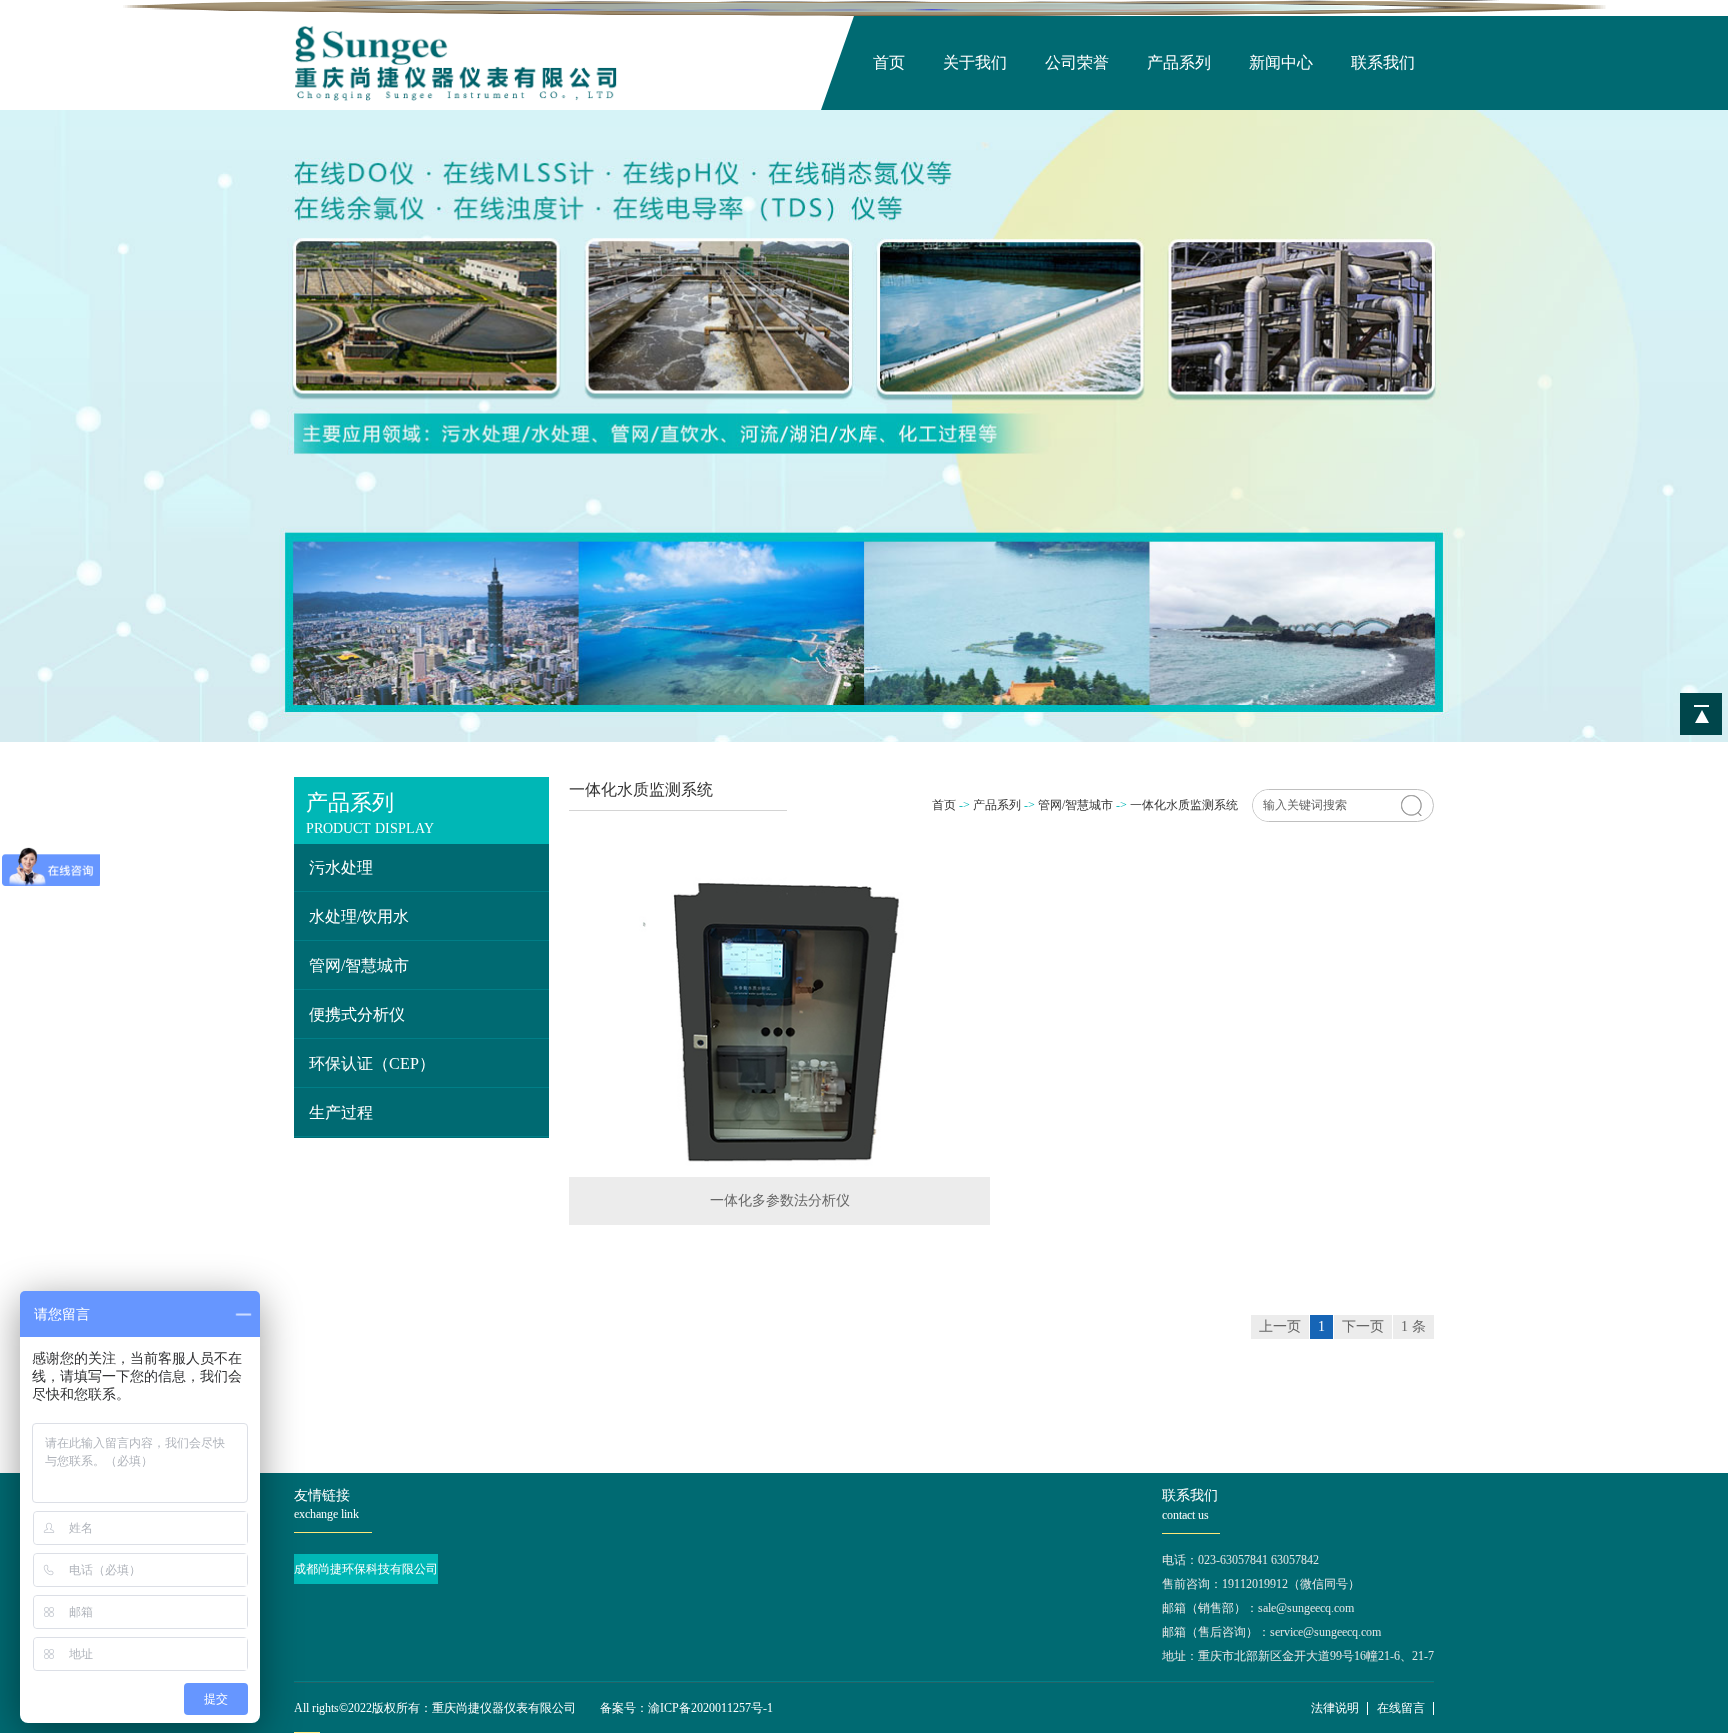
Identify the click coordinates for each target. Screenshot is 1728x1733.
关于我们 (975, 62)
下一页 (1363, 1326)
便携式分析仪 (357, 1014)
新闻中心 (1281, 62)
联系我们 (1383, 62)
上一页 (1280, 1326)
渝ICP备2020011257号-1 (710, 1708)
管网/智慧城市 (359, 965)
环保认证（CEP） (372, 1063)
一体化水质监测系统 (1184, 805)
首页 (889, 62)
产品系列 (1179, 62)
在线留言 (1401, 1708)
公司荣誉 (1077, 62)
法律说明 (1335, 1708)
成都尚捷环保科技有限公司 (366, 1569)
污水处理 (341, 867)
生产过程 (341, 1112)
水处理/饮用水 (359, 916)
